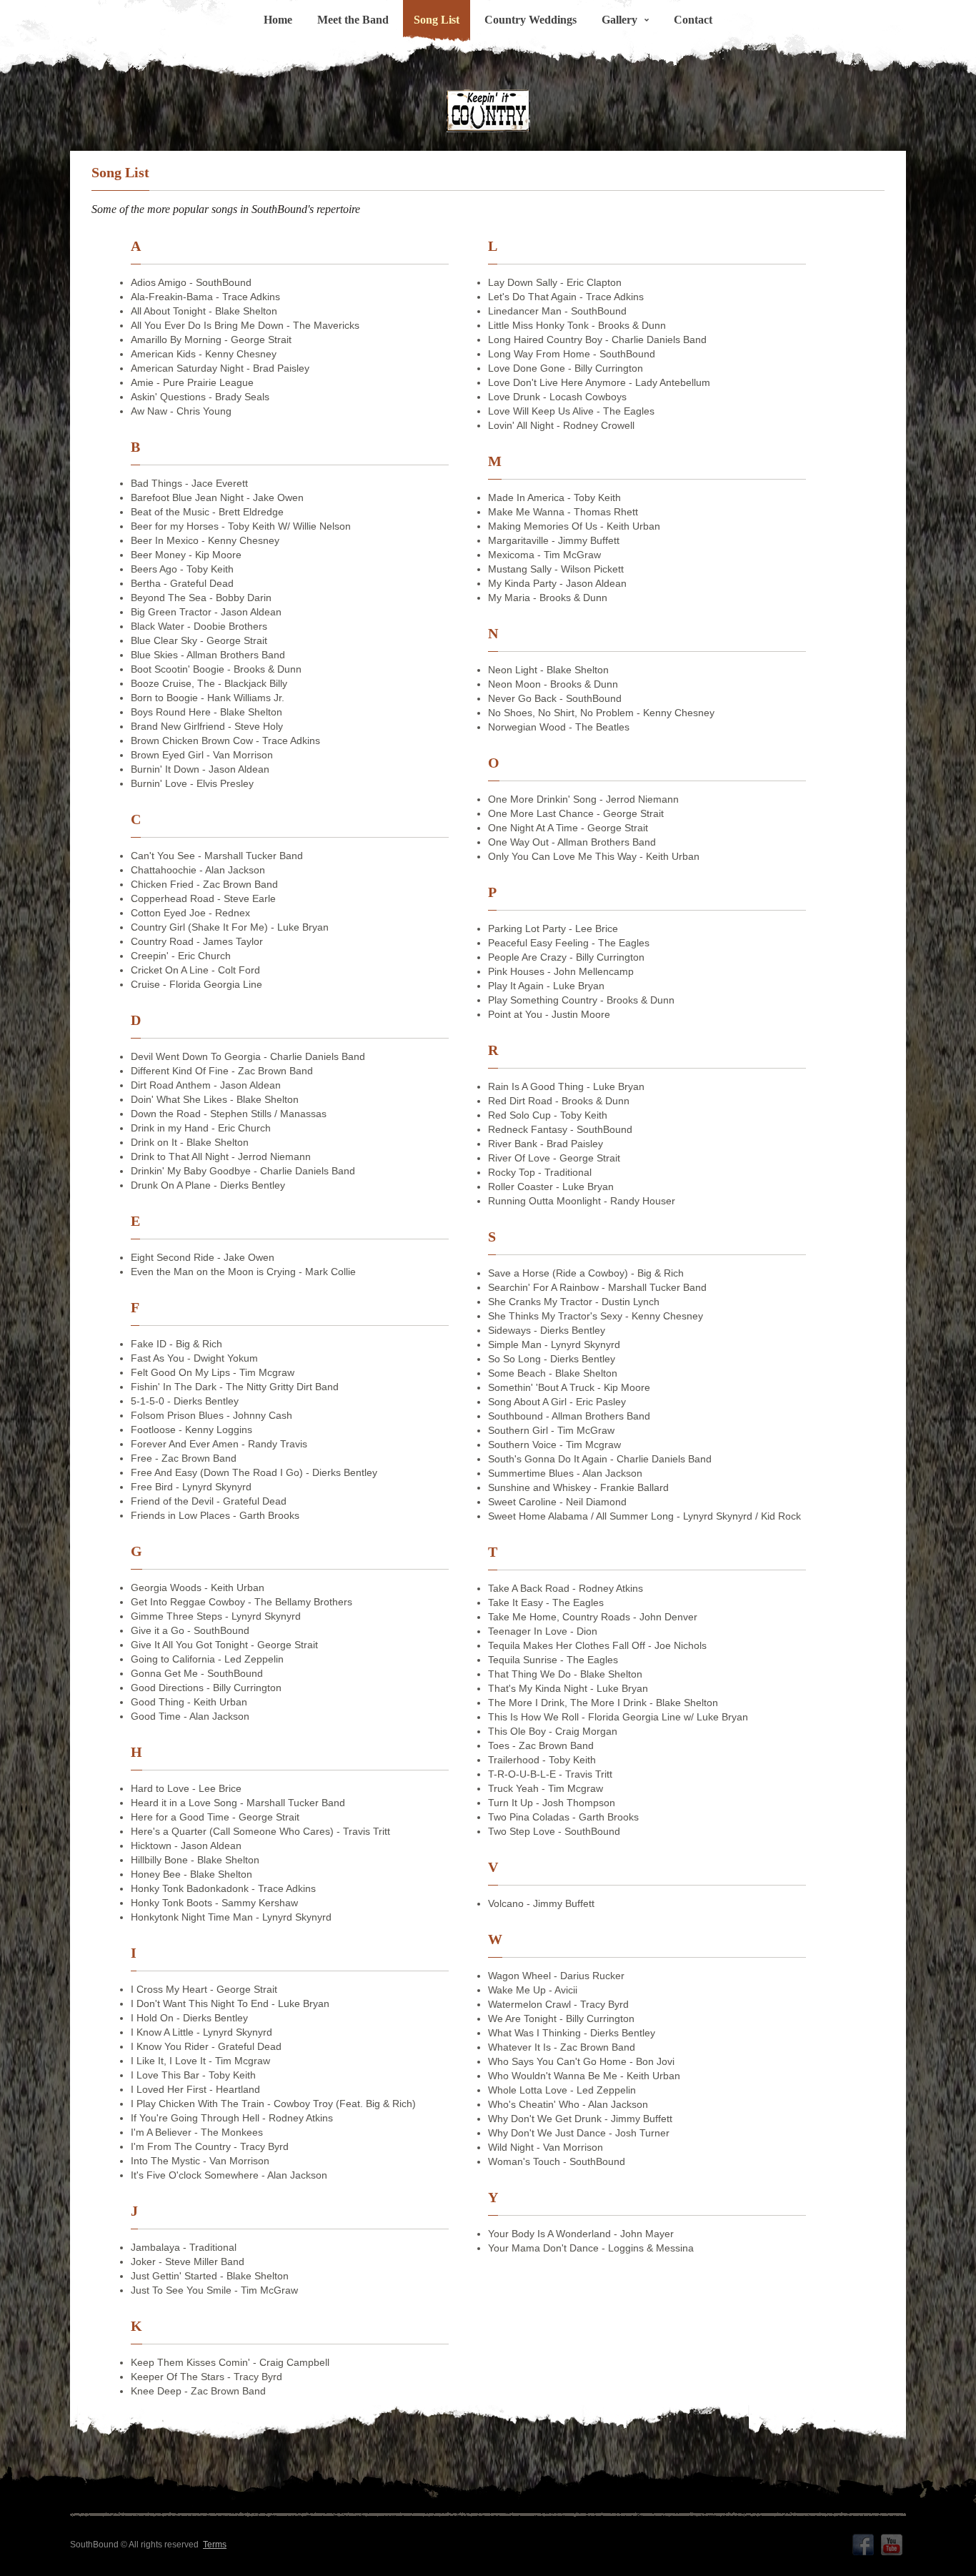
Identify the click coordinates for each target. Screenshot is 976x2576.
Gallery (619, 20)
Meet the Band (353, 20)
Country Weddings (531, 20)
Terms (215, 2545)
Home (278, 20)
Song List (437, 20)
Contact (693, 20)
